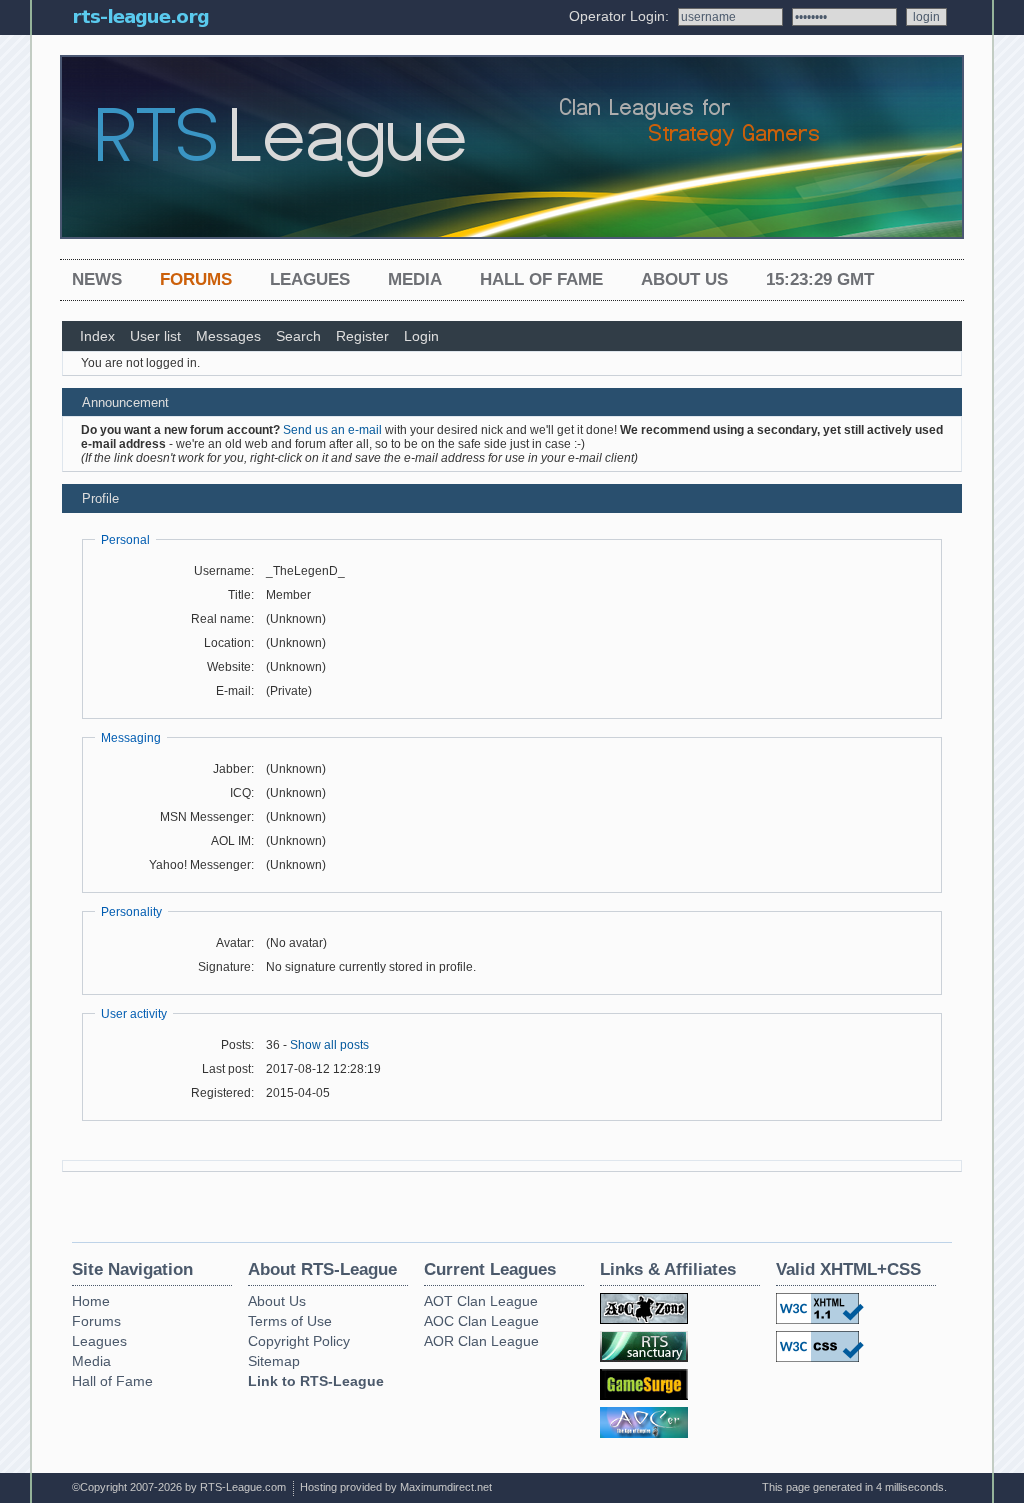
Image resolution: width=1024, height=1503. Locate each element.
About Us (684, 279)
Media (415, 279)
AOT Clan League (481, 1301)
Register (362, 336)
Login (421, 336)
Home (91, 1301)
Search (298, 336)
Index (97, 336)
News (97, 279)
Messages (228, 336)
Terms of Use (290, 1321)
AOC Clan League (481, 1321)
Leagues (310, 279)
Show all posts (329, 1045)
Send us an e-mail (332, 430)
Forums (196, 279)
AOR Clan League (481, 1341)
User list (155, 336)
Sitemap (274, 1361)
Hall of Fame (541, 279)
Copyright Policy (299, 1341)
